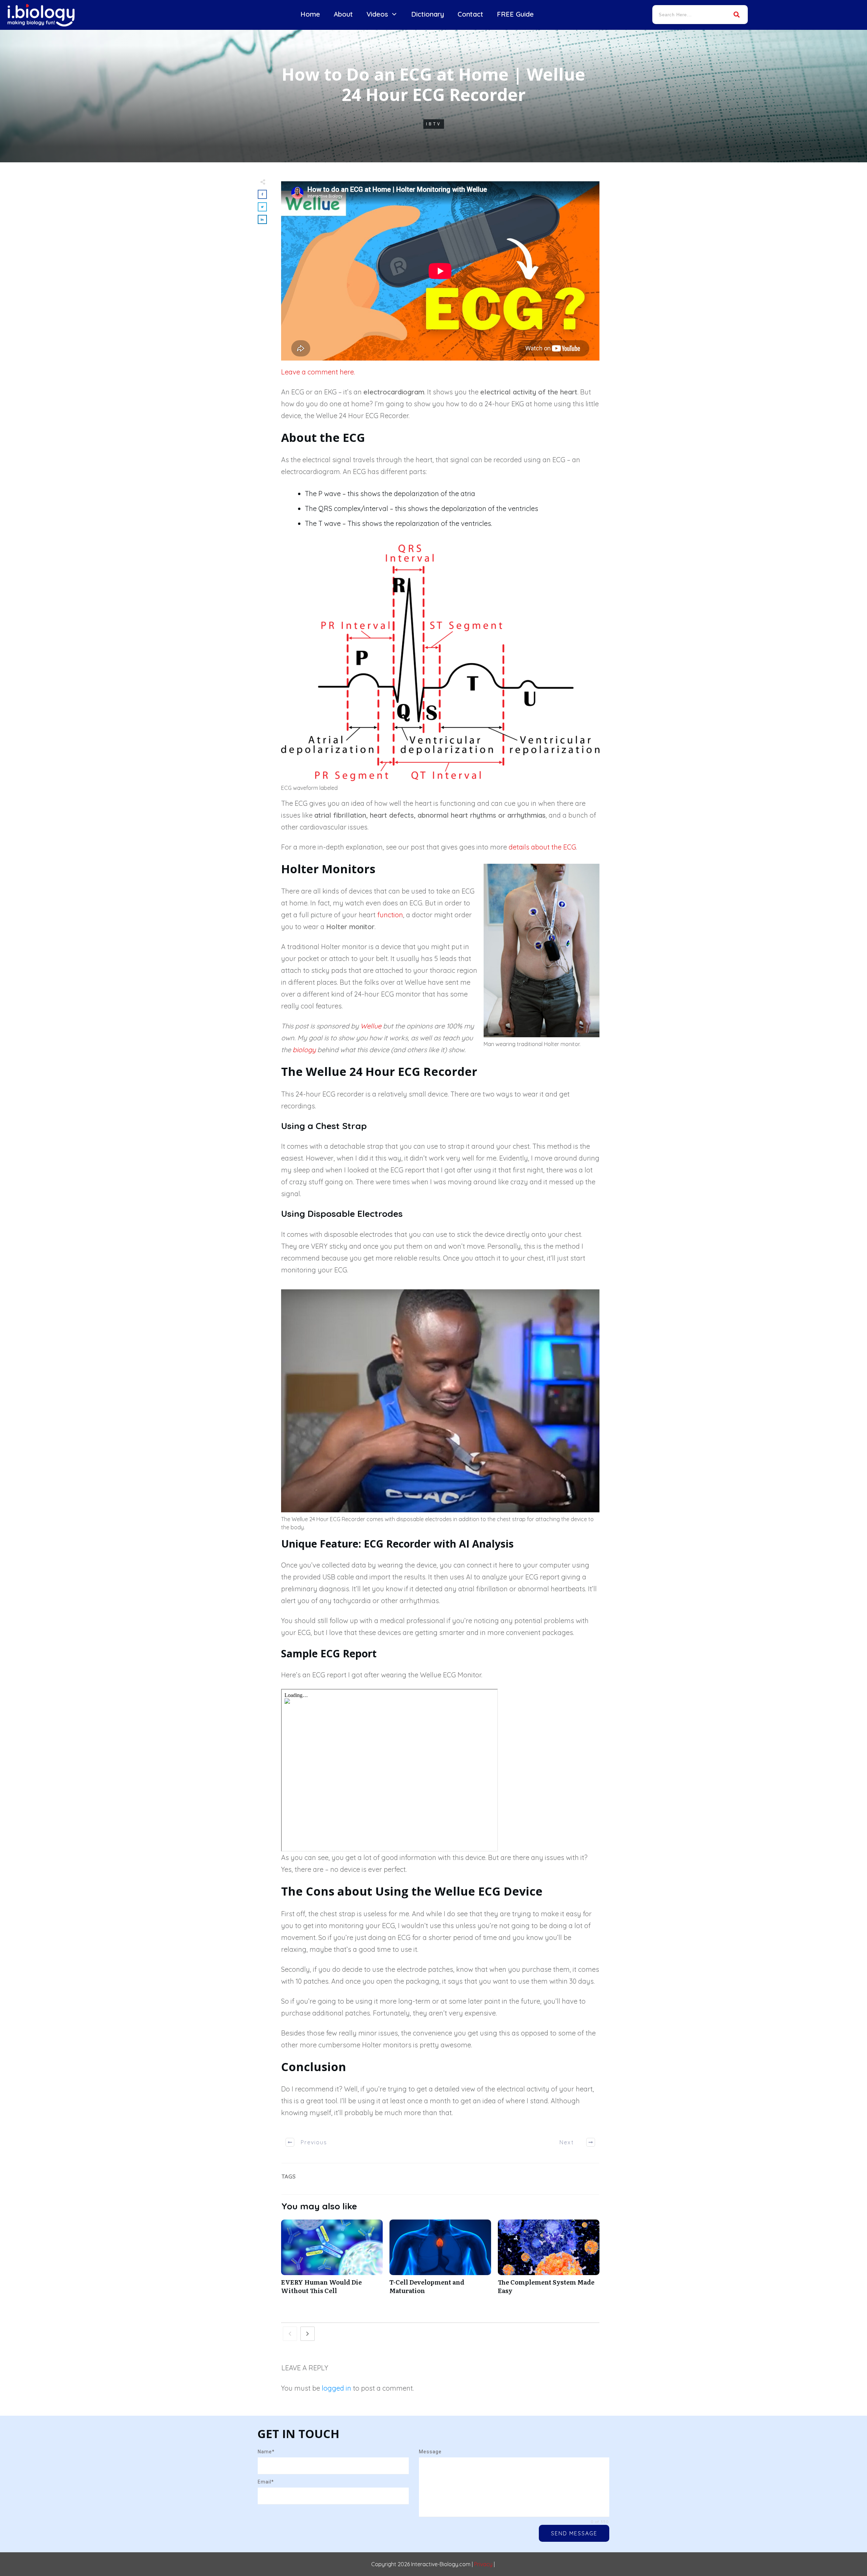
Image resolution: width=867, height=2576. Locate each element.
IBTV (434, 124)
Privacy (483, 2564)
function (390, 915)
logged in (336, 2388)
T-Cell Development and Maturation (440, 2261)
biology (304, 1050)
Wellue (371, 1026)
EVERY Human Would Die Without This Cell (332, 2261)
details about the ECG (542, 847)
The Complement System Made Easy (549, 2261)
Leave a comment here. (318, 372)
